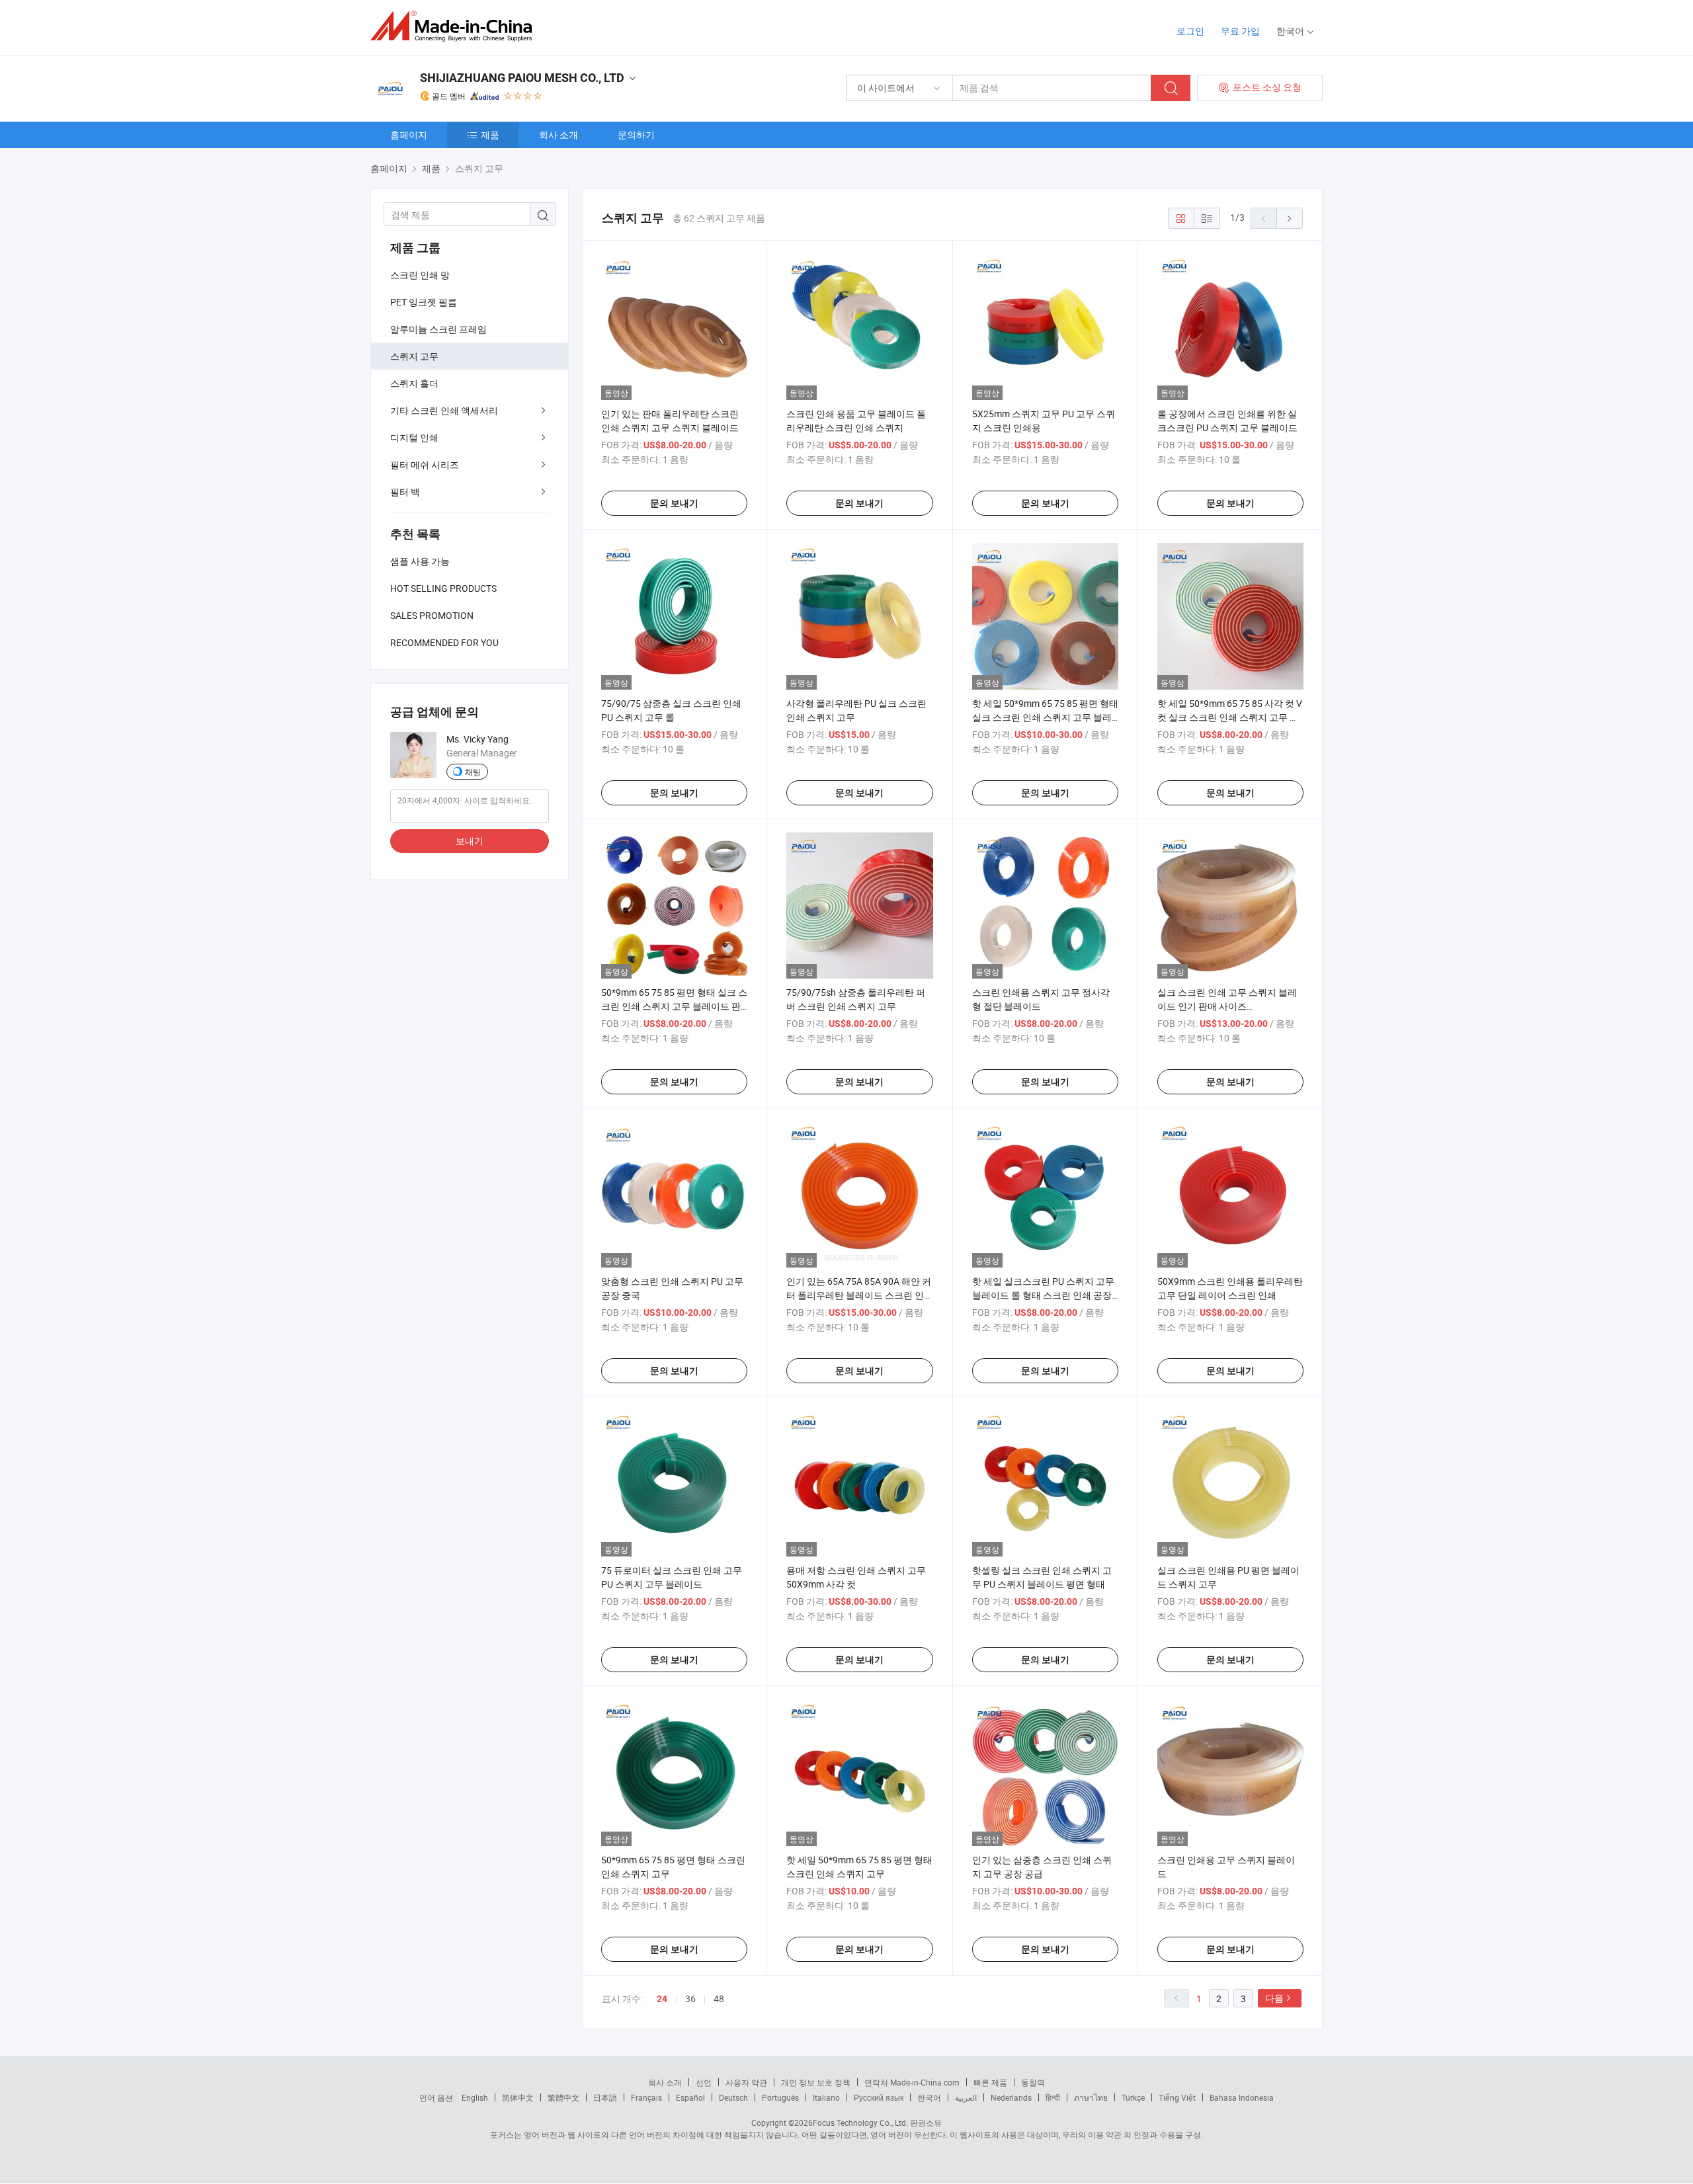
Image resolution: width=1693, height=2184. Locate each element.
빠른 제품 (990, 2082)
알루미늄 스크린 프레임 (438, 329)
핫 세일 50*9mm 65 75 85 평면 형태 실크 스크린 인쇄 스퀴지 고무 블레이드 (1045, 717)
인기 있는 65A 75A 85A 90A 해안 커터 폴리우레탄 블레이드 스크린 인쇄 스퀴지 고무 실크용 (859, 1295)
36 (690, 1999)
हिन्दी (1053, 2097)
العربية (966, 2097)
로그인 (1190, 31)
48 (719, 1999)
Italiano (826, 2097)
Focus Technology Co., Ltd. (860, 2123)
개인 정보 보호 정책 (816, 2082)
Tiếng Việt (1177, 2097)
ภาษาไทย (1091, 2097)
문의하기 (636, 135)
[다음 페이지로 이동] (1290, 218)
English (475, 2097)
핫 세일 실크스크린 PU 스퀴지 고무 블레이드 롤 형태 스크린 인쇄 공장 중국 (1043, 1295)
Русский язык (879, 2097)
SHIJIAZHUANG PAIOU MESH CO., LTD (522, 78)
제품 (490, 135)
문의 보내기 (674, 503)
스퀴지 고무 (414, 356)
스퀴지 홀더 (414, 383)
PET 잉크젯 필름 (424, 302)
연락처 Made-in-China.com (912, 2082)
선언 (704, 2082)
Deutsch (733, 2097)
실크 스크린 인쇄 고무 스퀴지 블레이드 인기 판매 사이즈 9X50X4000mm (1227, 1006)
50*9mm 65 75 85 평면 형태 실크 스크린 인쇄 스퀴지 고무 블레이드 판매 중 (674, 1006)
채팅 (473, 772)
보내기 (470, 841)
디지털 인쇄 (414, 437)
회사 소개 (558, 135)
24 (662, 1999)
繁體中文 (563, 2097)
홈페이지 (409, 135)
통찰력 (1033, 2082)
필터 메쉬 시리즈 (425, 465)
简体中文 (518, 2097)
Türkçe (1133, 2097)
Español (690, 2097)
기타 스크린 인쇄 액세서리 (444, 410)
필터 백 (405, 492)
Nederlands (1011, 2097)
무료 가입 (1240, 31)
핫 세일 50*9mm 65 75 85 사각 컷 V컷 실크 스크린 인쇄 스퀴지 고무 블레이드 (1230, 717)
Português (780, 2097)
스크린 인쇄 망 (420, 275)
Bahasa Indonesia (1242, 2097)
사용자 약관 (746, 2082)
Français (646, 2097)
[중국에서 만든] (455, 26)
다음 (1274, 1998)
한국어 (929, 2097)
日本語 (605, 2097)
